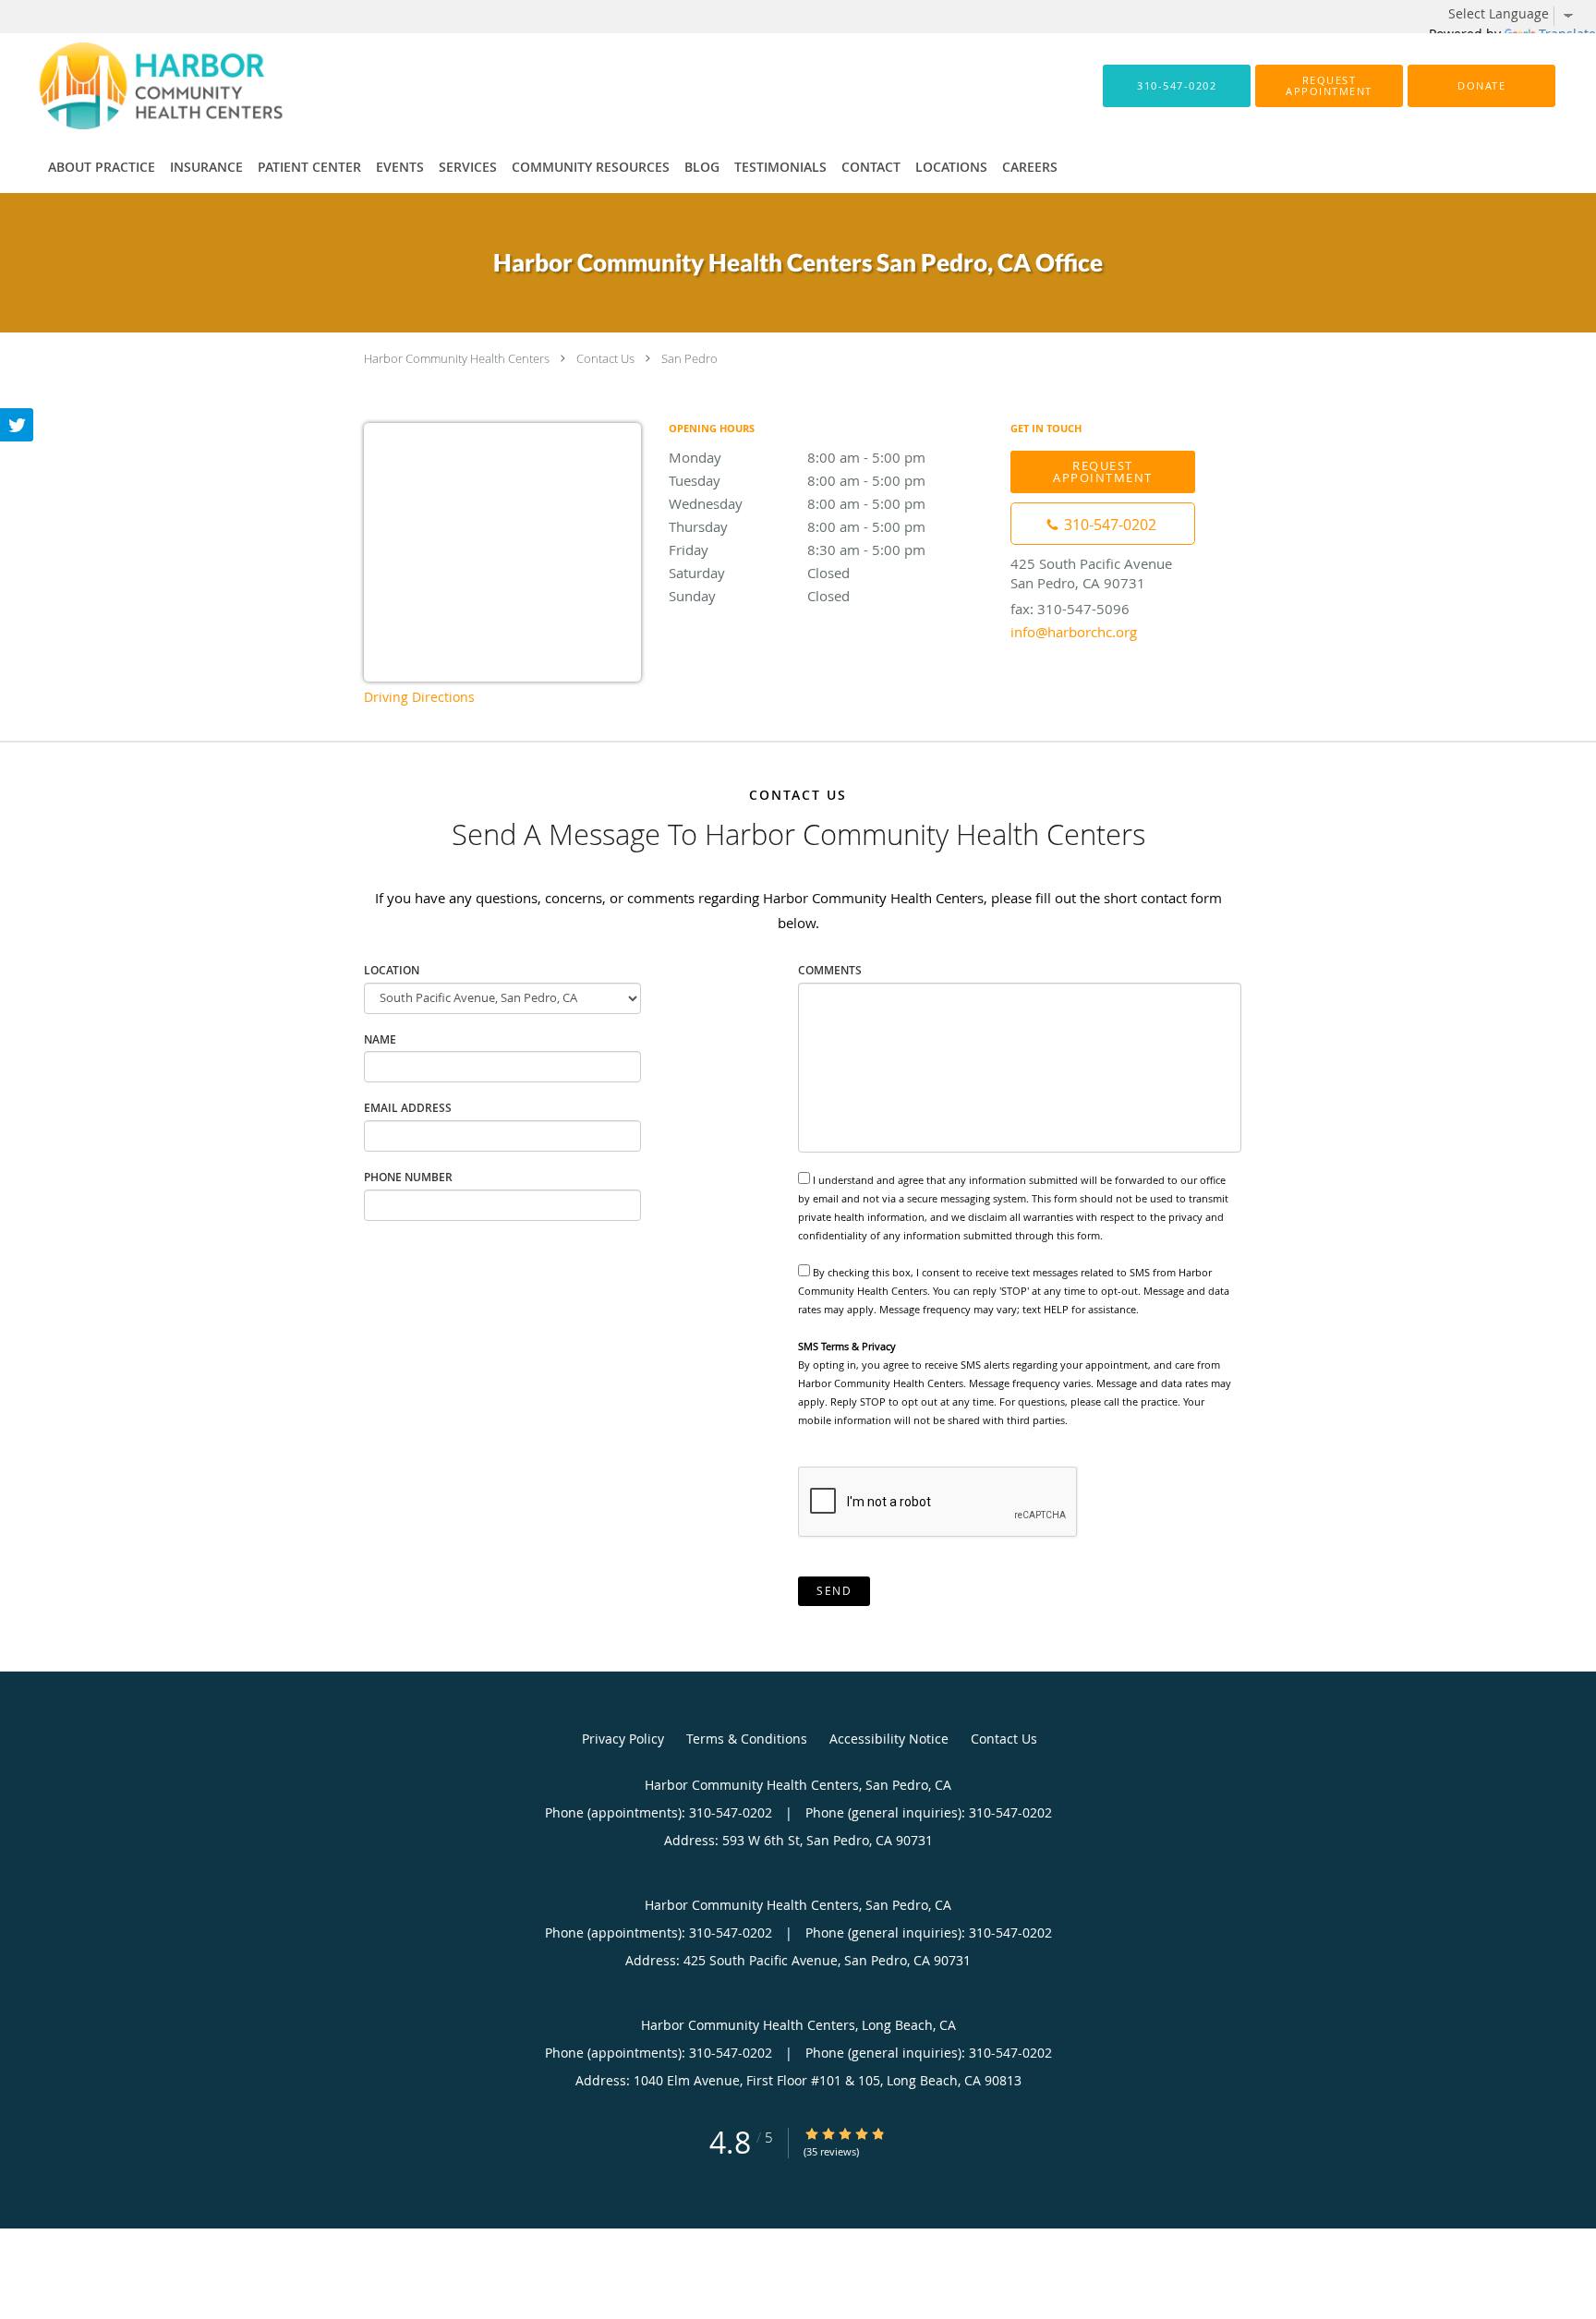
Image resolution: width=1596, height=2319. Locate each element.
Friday (797, 550)
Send (834, 1591)
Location (392, 970)
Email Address (408, 1108)
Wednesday (797, 503)
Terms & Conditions (747, 1739)
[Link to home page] (133, 86)
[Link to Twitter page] (17, 425)
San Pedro (689, 358)
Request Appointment (1103, 471)
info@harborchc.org (1074, 632)
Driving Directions (419, 697)
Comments (830, 970)
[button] (1329, 86)
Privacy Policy (623, 1739)
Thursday (797, 526)
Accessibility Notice (889, 1739)
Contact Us (605, 358)
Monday (797, 457)
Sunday (759, 596)
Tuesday (797, 480)
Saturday (759, 573)
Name (380, 1039)
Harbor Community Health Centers (457, 358)
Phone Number (408, 1177)
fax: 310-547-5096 (1070, 609)
